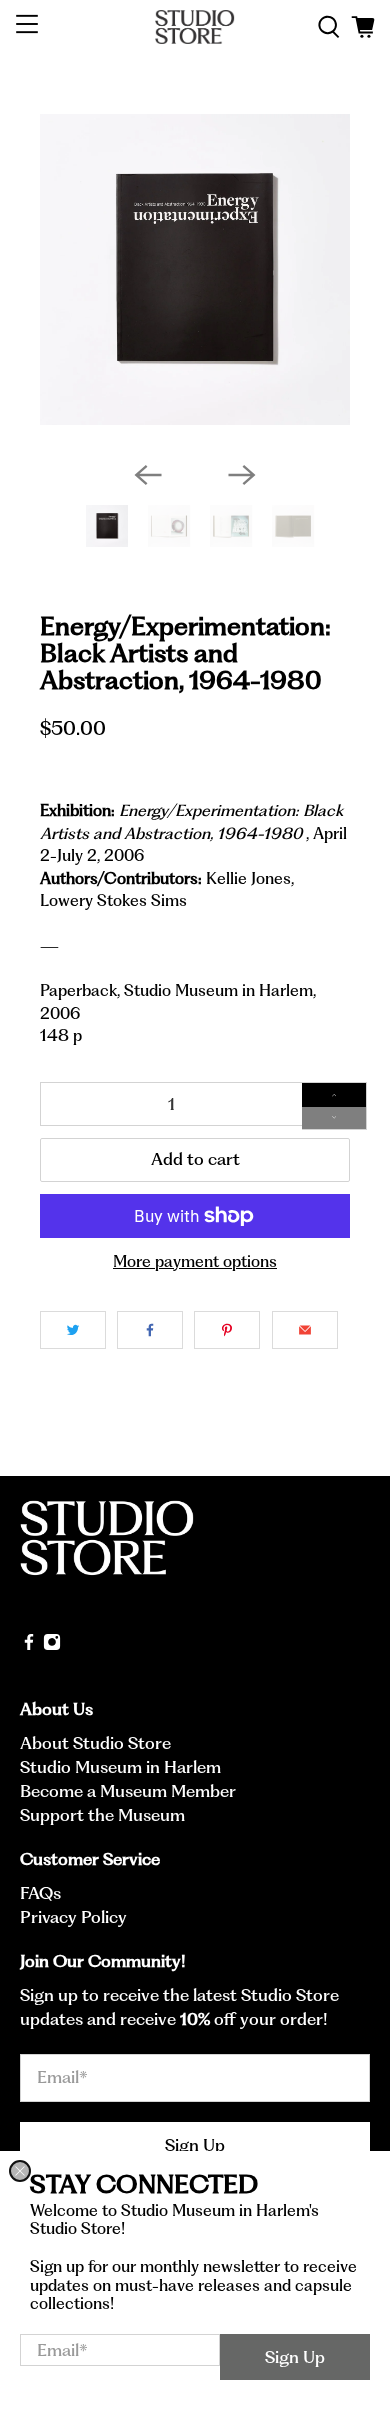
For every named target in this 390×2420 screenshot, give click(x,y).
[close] (20, 2171)
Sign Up (295, 2357)
